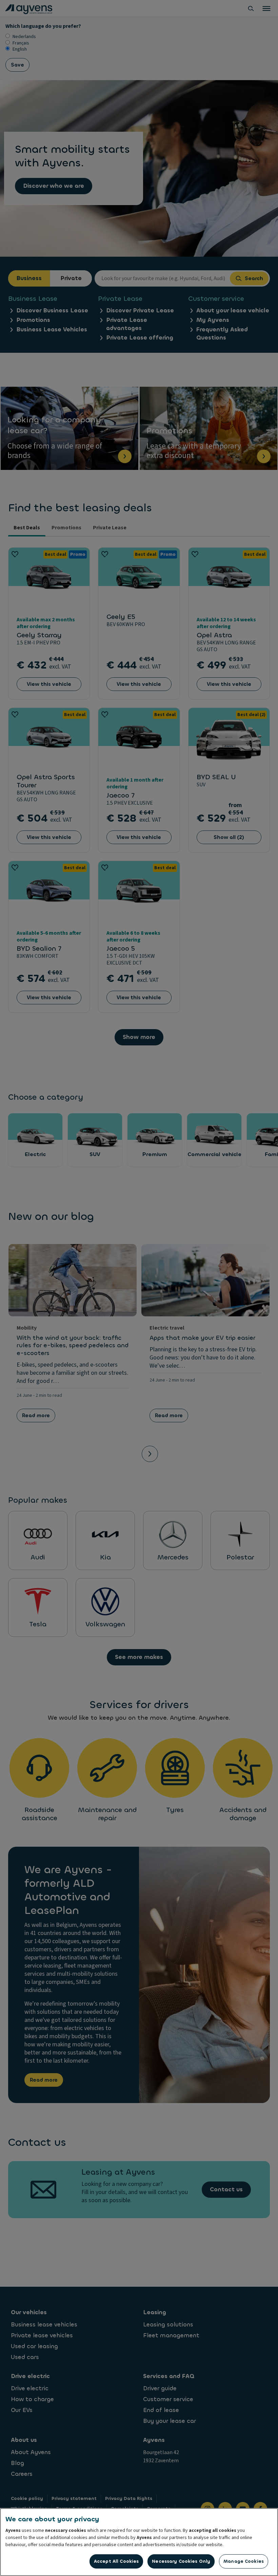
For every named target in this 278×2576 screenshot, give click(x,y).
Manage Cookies (244, 2561)
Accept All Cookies (116, 2561)
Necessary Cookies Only (181, 2561)
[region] (139, 2542)
